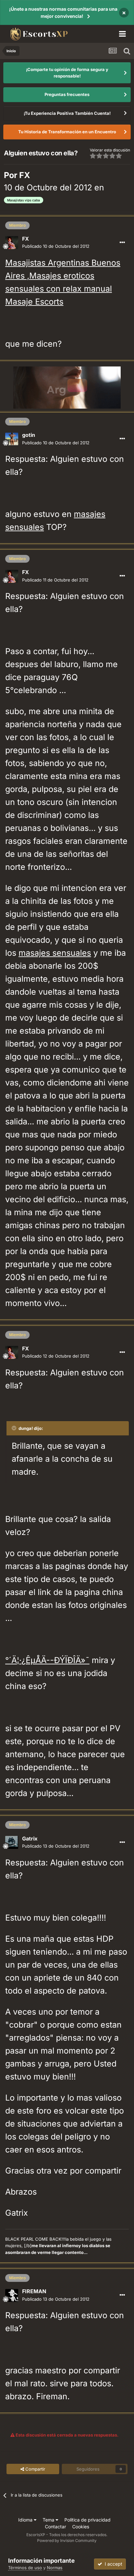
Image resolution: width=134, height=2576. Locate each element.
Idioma (26, 2520)
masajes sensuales (55, 953)
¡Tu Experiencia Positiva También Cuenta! (67, 113)
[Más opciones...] (122, 243)
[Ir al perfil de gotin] (12, 439)
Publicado (56, 246)
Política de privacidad (87, 2520)
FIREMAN (34, 2291)
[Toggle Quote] (15, 1428)
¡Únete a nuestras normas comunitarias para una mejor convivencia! (63, 12)
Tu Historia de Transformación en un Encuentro (67, 132)
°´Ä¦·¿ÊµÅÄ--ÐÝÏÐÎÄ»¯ (47, 1660)
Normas (55, 2568)
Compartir (35, 2469)
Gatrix (30, 1839)
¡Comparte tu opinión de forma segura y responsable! (67, 73)
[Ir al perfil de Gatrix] (12, 1842)
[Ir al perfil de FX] (12, 243)
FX (25, 175)
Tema (49, 2520)
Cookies (81, 2527)
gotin (29, 435)
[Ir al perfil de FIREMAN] (12, 2295)
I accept (112, 2564)
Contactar (55, 2527)
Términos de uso (25, 2568)
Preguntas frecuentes (67, 94)
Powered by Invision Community (67, 2540)
